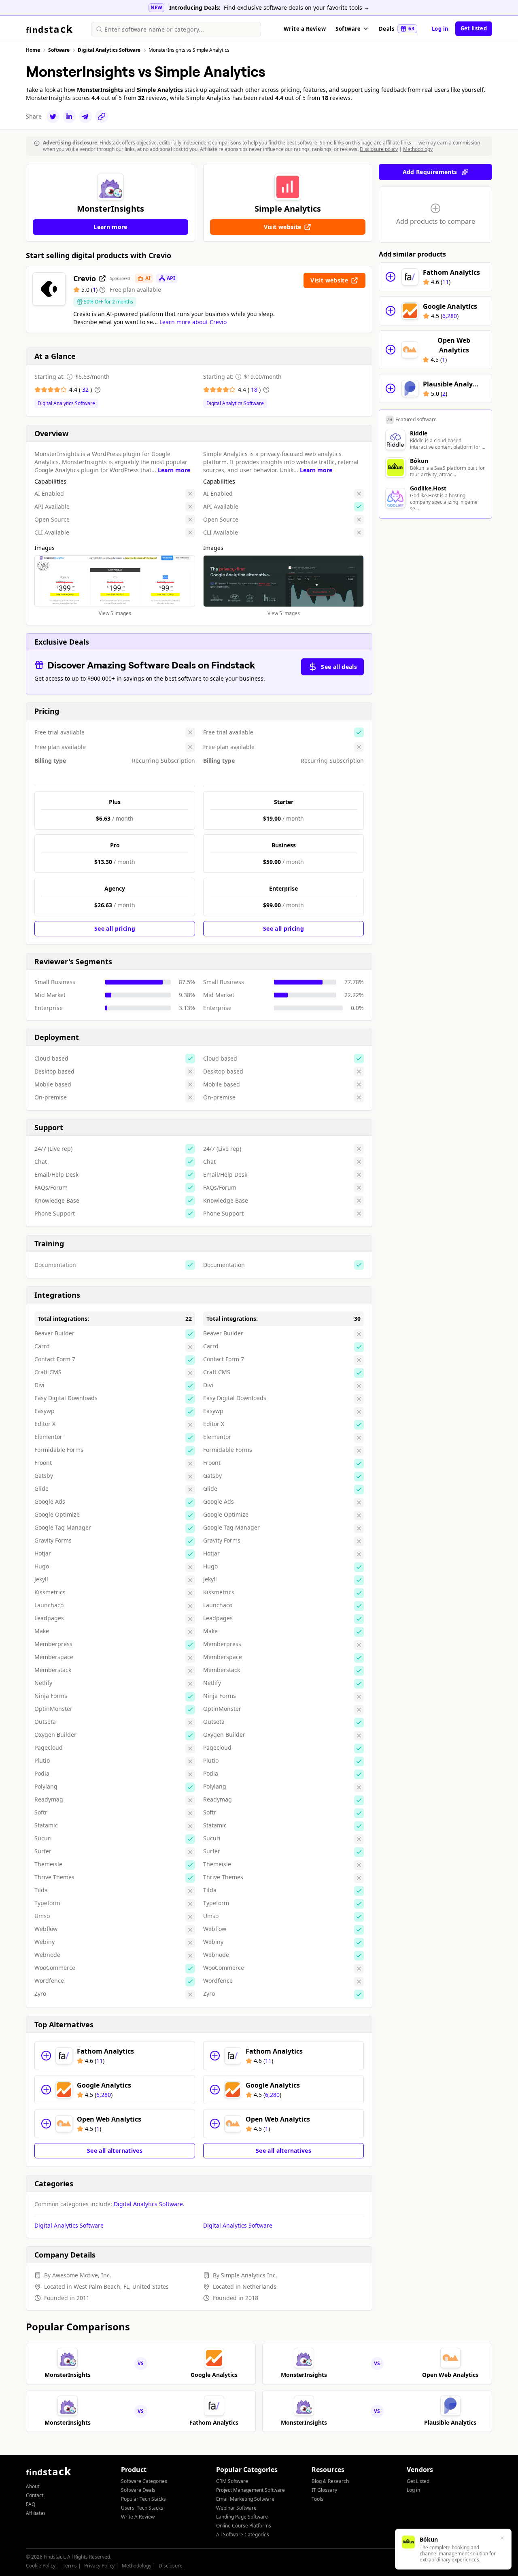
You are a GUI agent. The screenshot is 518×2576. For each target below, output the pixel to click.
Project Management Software (251, 2490)
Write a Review (305, 29)
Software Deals (138, 2490)
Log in (440, 29)
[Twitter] (53, 117)
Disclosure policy (379, 149)
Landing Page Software (242, 2517)
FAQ (31, 2504)
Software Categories (144, 2481)
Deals (397, 29)
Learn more (174, 470)
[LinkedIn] (69, 117)
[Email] (85, 117)
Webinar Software (236, 2508)
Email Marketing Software (245, 2499)
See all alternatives (115, 2151)
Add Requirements (430, 172)
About (33, 2486)
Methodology (418, 149)
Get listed (474, 28)
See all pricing (115, 928)
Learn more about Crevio (193, 322)
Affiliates (36, 2513)
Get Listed (418, 2481)
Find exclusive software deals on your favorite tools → (297, 7)
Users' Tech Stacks (142, 2508)
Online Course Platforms (244, 2526)
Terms (70, 2566)
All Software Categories (243, 2535)
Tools (317, 2499)
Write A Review (138, 2517)
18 (255, 389)
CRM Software (232, 2481)
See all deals (339, 667)
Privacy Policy (99, 2566)
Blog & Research (330, 2481)
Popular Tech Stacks (143, 2499)
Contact (35, 2495)
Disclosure (171, 2566)
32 (86, 389)
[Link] (102, 117)
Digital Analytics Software (66, 403)
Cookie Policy (41, 2566)
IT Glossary (324, 2490)
